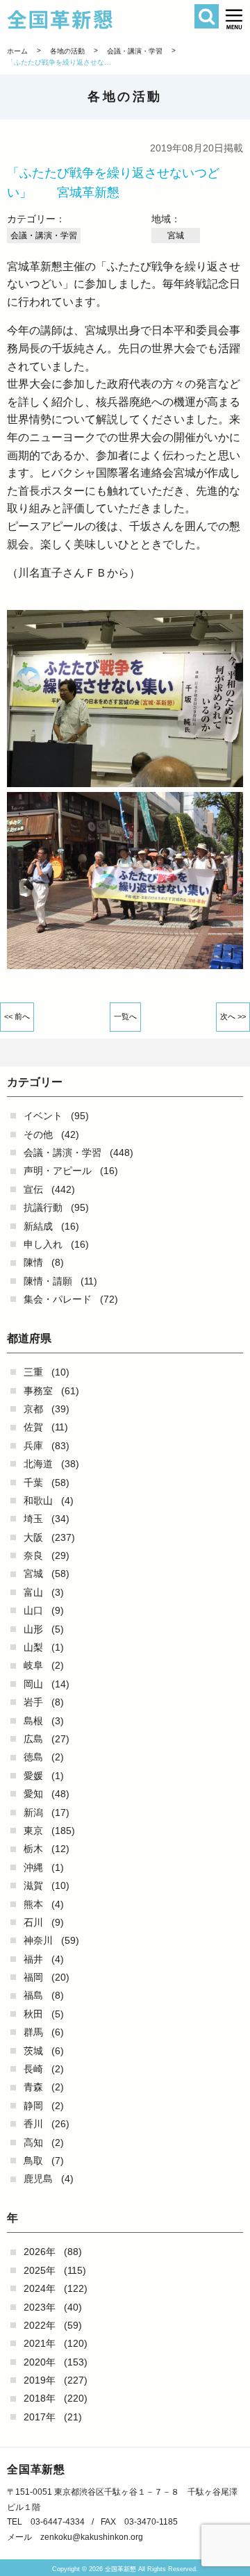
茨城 (33, 2051)
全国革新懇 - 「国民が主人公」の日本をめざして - (107, 19)
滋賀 (33, 1885)
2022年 (40, 2325)
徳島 (33, 1757)
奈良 (33, 1555)
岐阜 (33, 1665)
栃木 (33, 1849)
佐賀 (33, 1427)
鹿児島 (38, 2179)
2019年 (40, 2380)
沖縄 (33, 1867)
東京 (33, 1831)
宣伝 (33, 1189)
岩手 (33, 1702)
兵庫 (33, 1446)
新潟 (33, 1813)
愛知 (33, 1794)
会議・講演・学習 (62, 1153)
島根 (33, 1721)
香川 (33, 2124)
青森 (33, 2087)
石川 (33, 1922)
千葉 (33, 1483)
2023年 (40, 2307)
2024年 (40, 2288)
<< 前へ (17, 1016)
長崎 (33, 2069)
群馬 (33, 2032)
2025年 (40, 2270)
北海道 (38, 1464)
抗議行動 (43, 1207)
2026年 (40, 2252)
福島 (33, 1995)
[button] (234, 19)
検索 (207, 16)
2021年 (40, 2343)
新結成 (38, 1226)
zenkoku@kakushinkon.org (92, 2537)
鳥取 (33, 2161)
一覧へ (125, 1016)
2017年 (40, 2417)
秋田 (33, 2014)
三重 (33, 1372)
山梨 (33, 1647)
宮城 (33, 1574)
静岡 (33, 2106)
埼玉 (33, 1519)
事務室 (38, 1391)
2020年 (40, 2362)
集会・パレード (58, 1299)
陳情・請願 (48, 1281)
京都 (33, 1409)
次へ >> (233, 1016)
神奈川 (38, 1940)
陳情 (33, 1262)
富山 (33, 1592)
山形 (33, 1629)
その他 (38, 1134)
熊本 (33, 1904)
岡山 (33, 1684)
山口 (33, 1610)
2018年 (40, 2398)
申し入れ (43, 1244)
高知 (33, 2142)
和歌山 (38, 1501)
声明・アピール (58, 1171)
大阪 (33, 1537)
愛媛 (33, 1776)
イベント (43, 1116)
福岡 (33, 1977)
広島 (33, 1739)
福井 (33, 1959)
